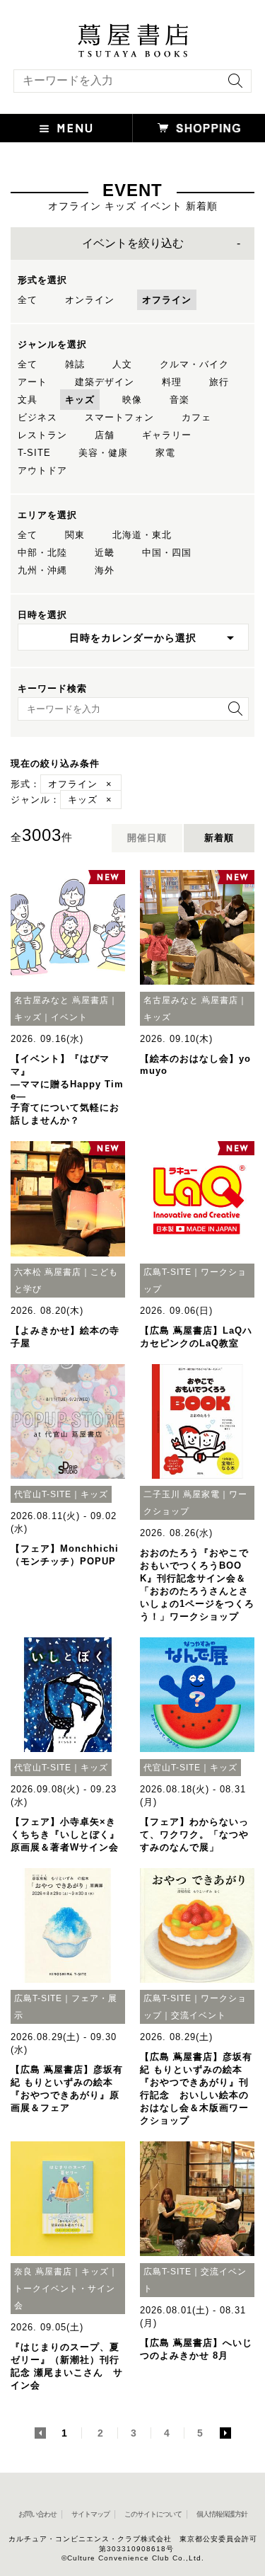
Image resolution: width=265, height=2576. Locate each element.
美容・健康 (103, 453)
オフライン (167, 300)
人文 (122, 364)
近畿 (105, 553)
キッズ (80, 400)
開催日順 (147, 838)
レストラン (42, 435)
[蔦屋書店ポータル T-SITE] (132, 30)
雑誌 (75, 364)
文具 (28, 400)
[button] (66, 128)
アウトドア (42, 470)
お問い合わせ (37, 2514)
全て (28, 300)
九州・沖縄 (42, 570)
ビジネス (37, 417)
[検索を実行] (232, 85)
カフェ (196, 417)
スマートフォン (119, 417)
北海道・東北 (142, 535)
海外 (105, 570)
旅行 (219, 382)
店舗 (105, 435)
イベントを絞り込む (133, 243)
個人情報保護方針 (222, 2514)
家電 (165, 453)
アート (33, 382)
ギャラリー (167, 435)
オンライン (90, 300)
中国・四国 (167, 553)
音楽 (179, 400)
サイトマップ (90, 2514)
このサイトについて (153, 2514)
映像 (132, 400)
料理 (172, 382)
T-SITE (34, 453)
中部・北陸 (42, 553)
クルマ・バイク (194, 364)
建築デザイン (105, 382)
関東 (75, 535)
